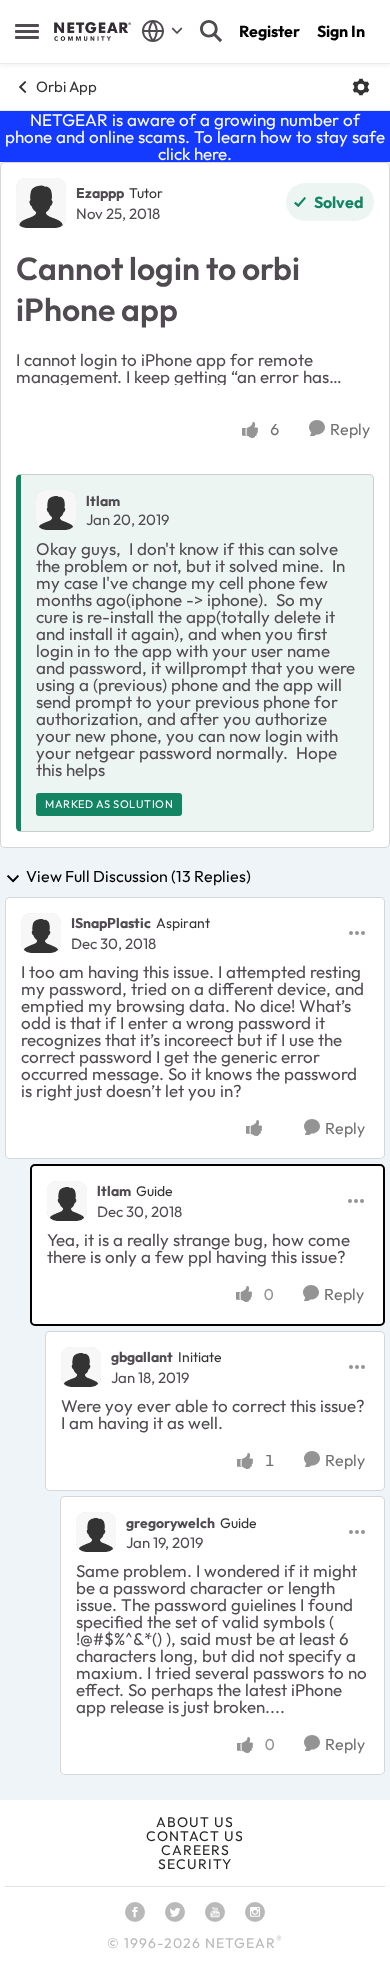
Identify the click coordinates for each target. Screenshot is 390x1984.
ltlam (103, 501)
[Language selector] (162, 31)
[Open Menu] (361, 87)
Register (269, 31)
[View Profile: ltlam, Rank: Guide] (67, 1201)
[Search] (211, 31)
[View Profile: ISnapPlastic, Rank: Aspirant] (41, 933)
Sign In (341, 31)
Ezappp (100, 193)
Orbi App (66, 86)
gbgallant (142, 1357)
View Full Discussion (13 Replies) (138, 877)
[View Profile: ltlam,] (56, 510)
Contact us (195, 1836)
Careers (195, 1850)
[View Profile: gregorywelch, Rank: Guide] (96, 1532)
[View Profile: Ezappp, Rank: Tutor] (41, 203)
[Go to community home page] (92, 31)
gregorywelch (170, 1523)
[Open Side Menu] (27, 31)
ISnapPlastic (111, 923)
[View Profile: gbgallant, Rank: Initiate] (81, 1367)
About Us (195, 1822)
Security (195, 1864)
